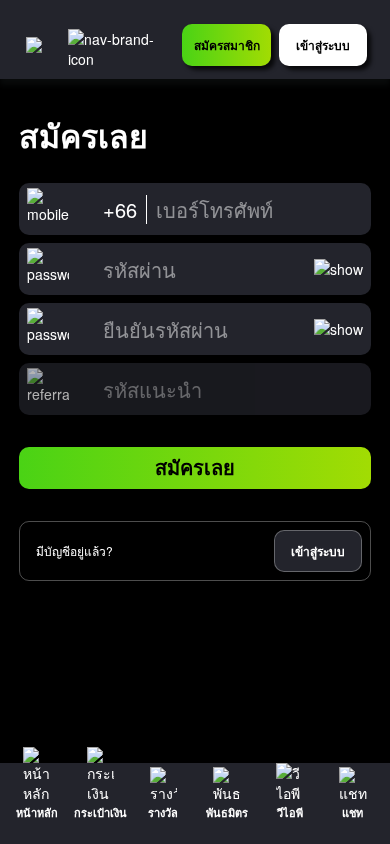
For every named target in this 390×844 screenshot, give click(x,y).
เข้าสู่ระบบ (318, 551)
